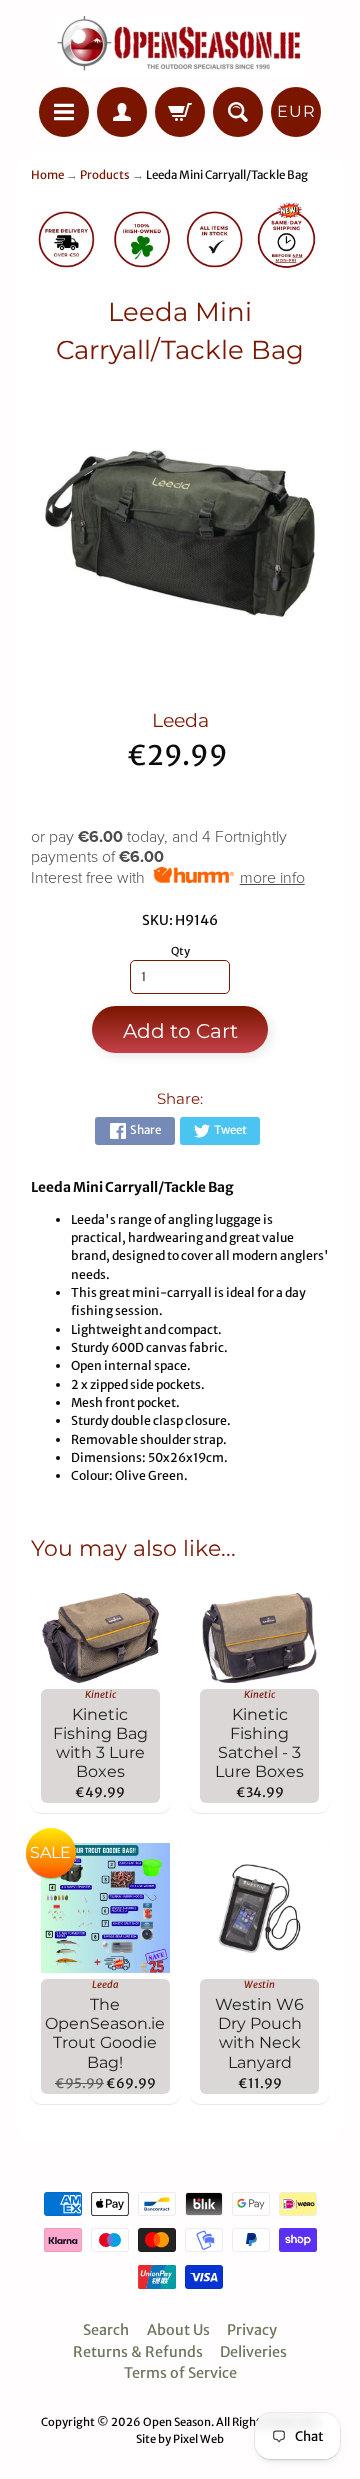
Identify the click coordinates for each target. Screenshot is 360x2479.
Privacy (252, 2330)
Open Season (177, 2422)
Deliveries (253, 2352)
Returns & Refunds (138, 2352)
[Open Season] (180, 46)
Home (47, 175)
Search (106, 2330)
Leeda (180, 720)
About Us (178, 2330)
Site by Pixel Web (180, 2439)
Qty (180, 951)
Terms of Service (180, 2373)
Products (105, 175)
